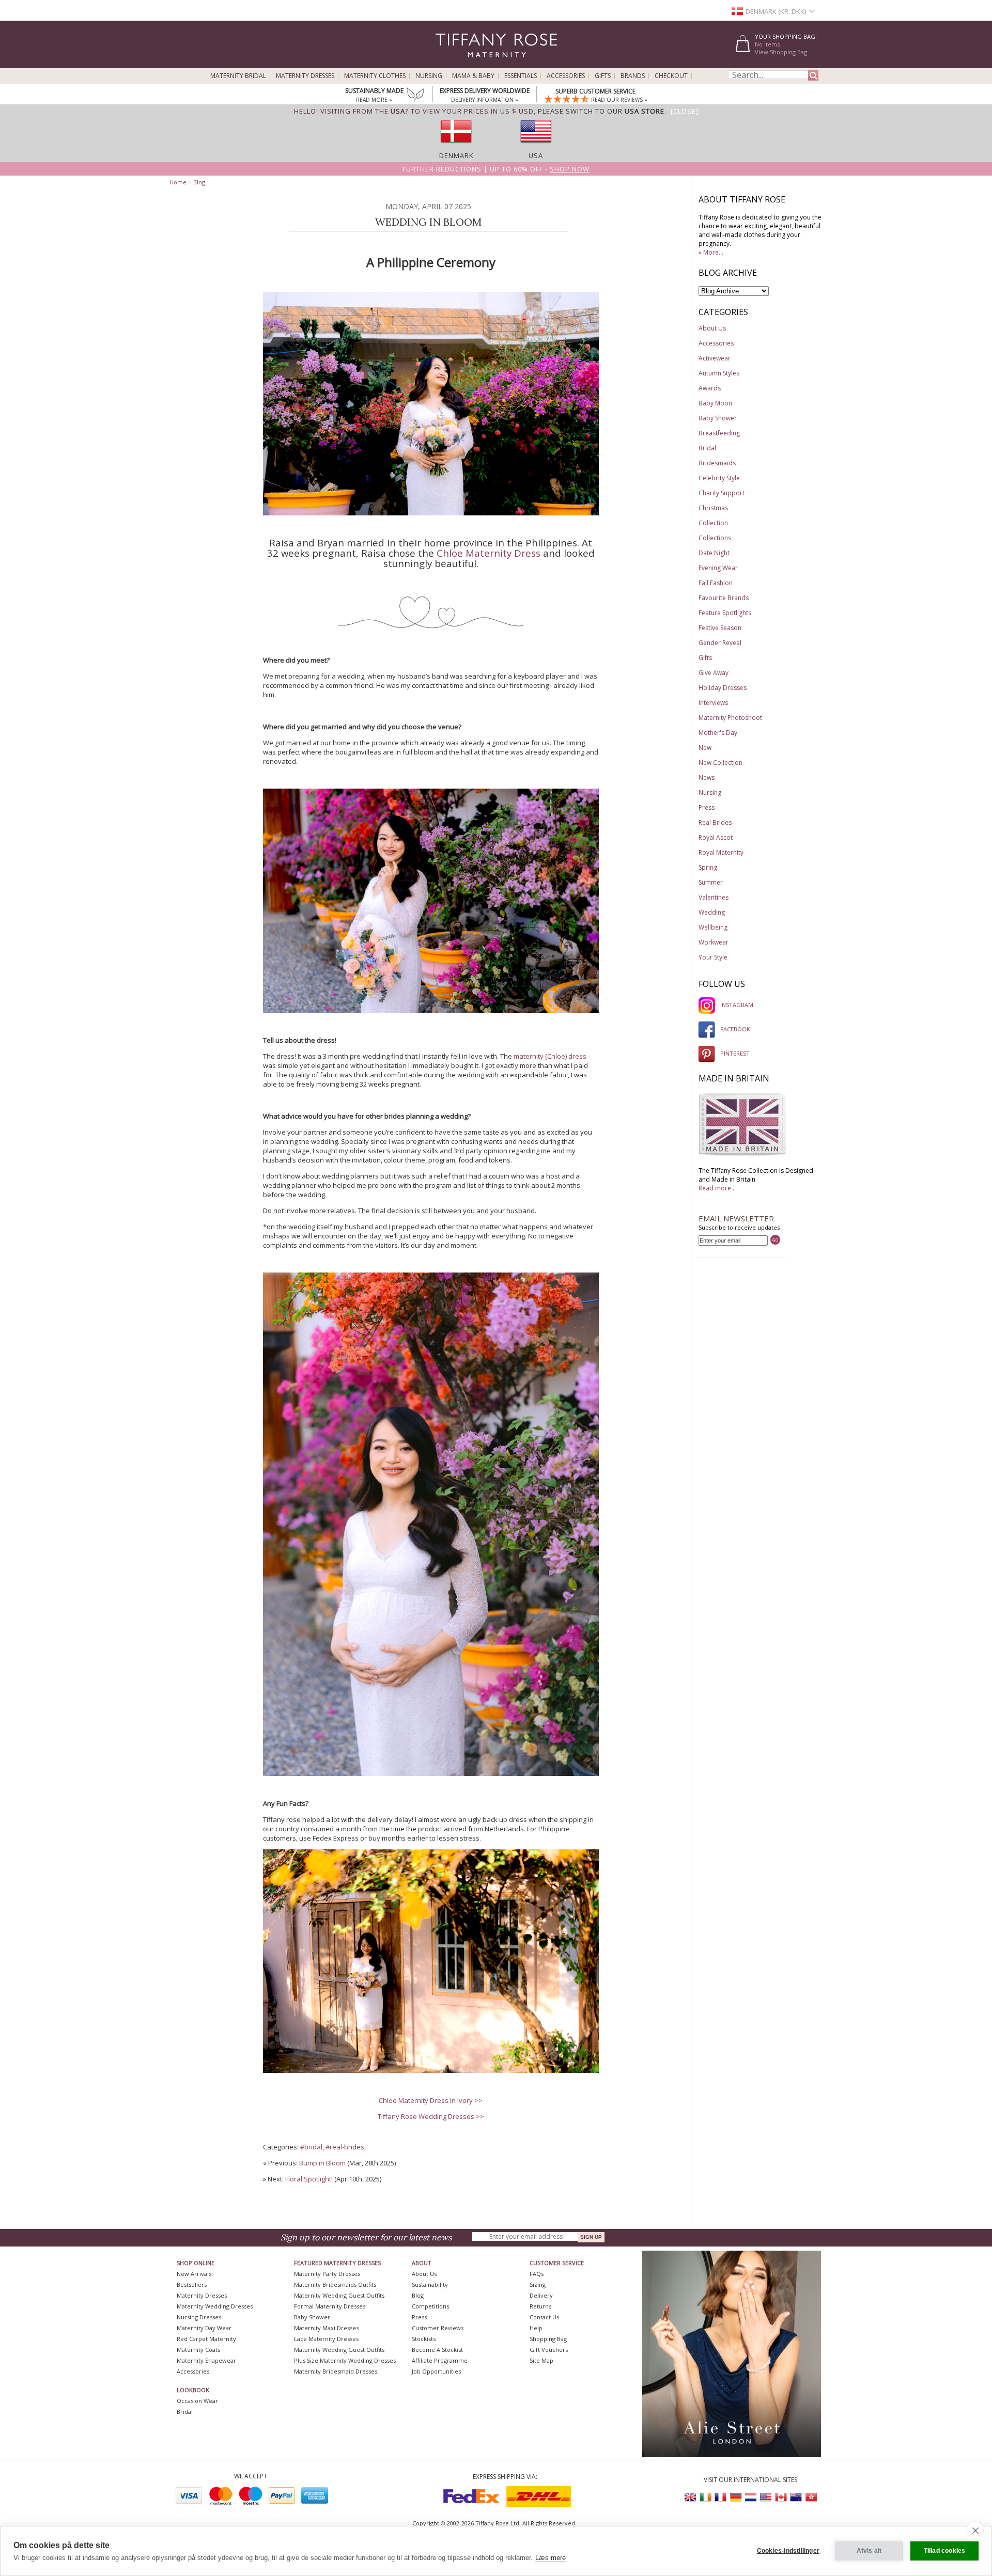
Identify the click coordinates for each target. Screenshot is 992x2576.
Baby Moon (715, 403)
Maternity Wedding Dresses (215, 2306)
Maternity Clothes (375, 76)
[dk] (456, 146)
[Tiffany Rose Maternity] (449, 64)
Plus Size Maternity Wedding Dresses (345, 2360)
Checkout (671, 76)
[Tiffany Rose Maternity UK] (691, 2497)
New (705, 748)
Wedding (712, 912)
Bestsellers (192, 2284)
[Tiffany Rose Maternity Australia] (796, 2497)
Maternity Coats (198, 2350)
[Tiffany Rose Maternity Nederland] (751, 2497)
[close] (975, 2530)
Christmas (713, 508)
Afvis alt (869, 2551)
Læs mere (551, 2558)
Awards (710, 388)
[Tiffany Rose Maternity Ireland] (706, 2497)
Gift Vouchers (549, 2350)
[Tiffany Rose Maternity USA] (766, 2497)
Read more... (717, 1188)
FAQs (537, 2274)
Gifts (603, 76)
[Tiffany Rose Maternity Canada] (781, 2497)
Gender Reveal (720, 643)
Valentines (714, 897)
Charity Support (722, 493)
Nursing (429, 76)
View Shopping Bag (781, 52)
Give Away (714, 673)
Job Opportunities (436, 2371)
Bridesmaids (717, 463)
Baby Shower (718, 418)
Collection (713, 523)
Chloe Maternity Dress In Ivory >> (431, 2100)
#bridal (311, 2147)
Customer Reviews (438, 2328)
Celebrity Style (719, 478)
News (707, 777)
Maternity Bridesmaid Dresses (336, 2371)
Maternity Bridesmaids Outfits (335, 2284)
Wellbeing (713, 927)
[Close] (685, 111)
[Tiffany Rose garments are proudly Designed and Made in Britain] (742, 1155)
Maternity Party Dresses (327, 2274)
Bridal (707, 448)
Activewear (715, 358)
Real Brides (715, 822)
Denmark (456, 155)
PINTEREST (735, 1053)
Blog (199, 182)
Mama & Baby (473, 76)
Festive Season (720, 628)
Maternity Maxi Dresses (326, 2328)
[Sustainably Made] (415, 96)
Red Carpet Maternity (206, 2339)
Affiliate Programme (440, 2360)
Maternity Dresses (305, 76)
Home (178, 182)
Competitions (430, 2306)
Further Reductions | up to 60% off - (496, 169)
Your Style (713, 957)
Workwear (714, 942)
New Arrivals (194, 2274)
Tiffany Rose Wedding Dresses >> (431, 2116)
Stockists (424, 2339)
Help (536, 2328)
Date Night (714, 553)
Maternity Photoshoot (730, 718)
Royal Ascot (716, 837)
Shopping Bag (548, 2339)
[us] (536, 146)
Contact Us (544, 2317)
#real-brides (345, 2147)
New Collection (720, 763)
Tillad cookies (945, 2551)
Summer (711, 882)
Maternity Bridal (238, 76)
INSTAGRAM (737, 1005)
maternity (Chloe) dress (550, 1056)
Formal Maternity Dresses (330, 2306)
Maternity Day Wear (204, 2328)
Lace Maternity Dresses (326, 2339)
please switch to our (601, 111)
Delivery (541, 2295)
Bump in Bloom (322, 2163)
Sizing (538, 2284)
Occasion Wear (197, 2401)
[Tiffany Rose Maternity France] (721, 2497)
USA (536, 155)
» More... (711, 252)
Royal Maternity (721, 852)
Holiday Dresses (723, 688)
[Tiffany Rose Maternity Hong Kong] (811, 2497)
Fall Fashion (716, 583)
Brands (633, 76)
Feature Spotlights (725, 613)
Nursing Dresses (199, 2317)
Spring (708, 867)
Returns (540, 2306)
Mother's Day (718, 733)
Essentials (521, 76)
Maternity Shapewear (206, 2360)
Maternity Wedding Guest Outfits (339, 2295)
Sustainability (430, 2284)
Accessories (566, 76)
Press (707, 807)
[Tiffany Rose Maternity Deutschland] (736, 2497)
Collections (715, 538)
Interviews (713, 703)
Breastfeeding (719, 433)
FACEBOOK (735, 1029)
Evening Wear (718, 568)
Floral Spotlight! (309, 2179)
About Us (712, 328)
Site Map (541, 2360)
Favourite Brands (724, 598)
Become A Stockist (437, 2350)
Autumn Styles (719, 373)
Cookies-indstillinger (788, 2551)
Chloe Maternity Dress (489, 553)
